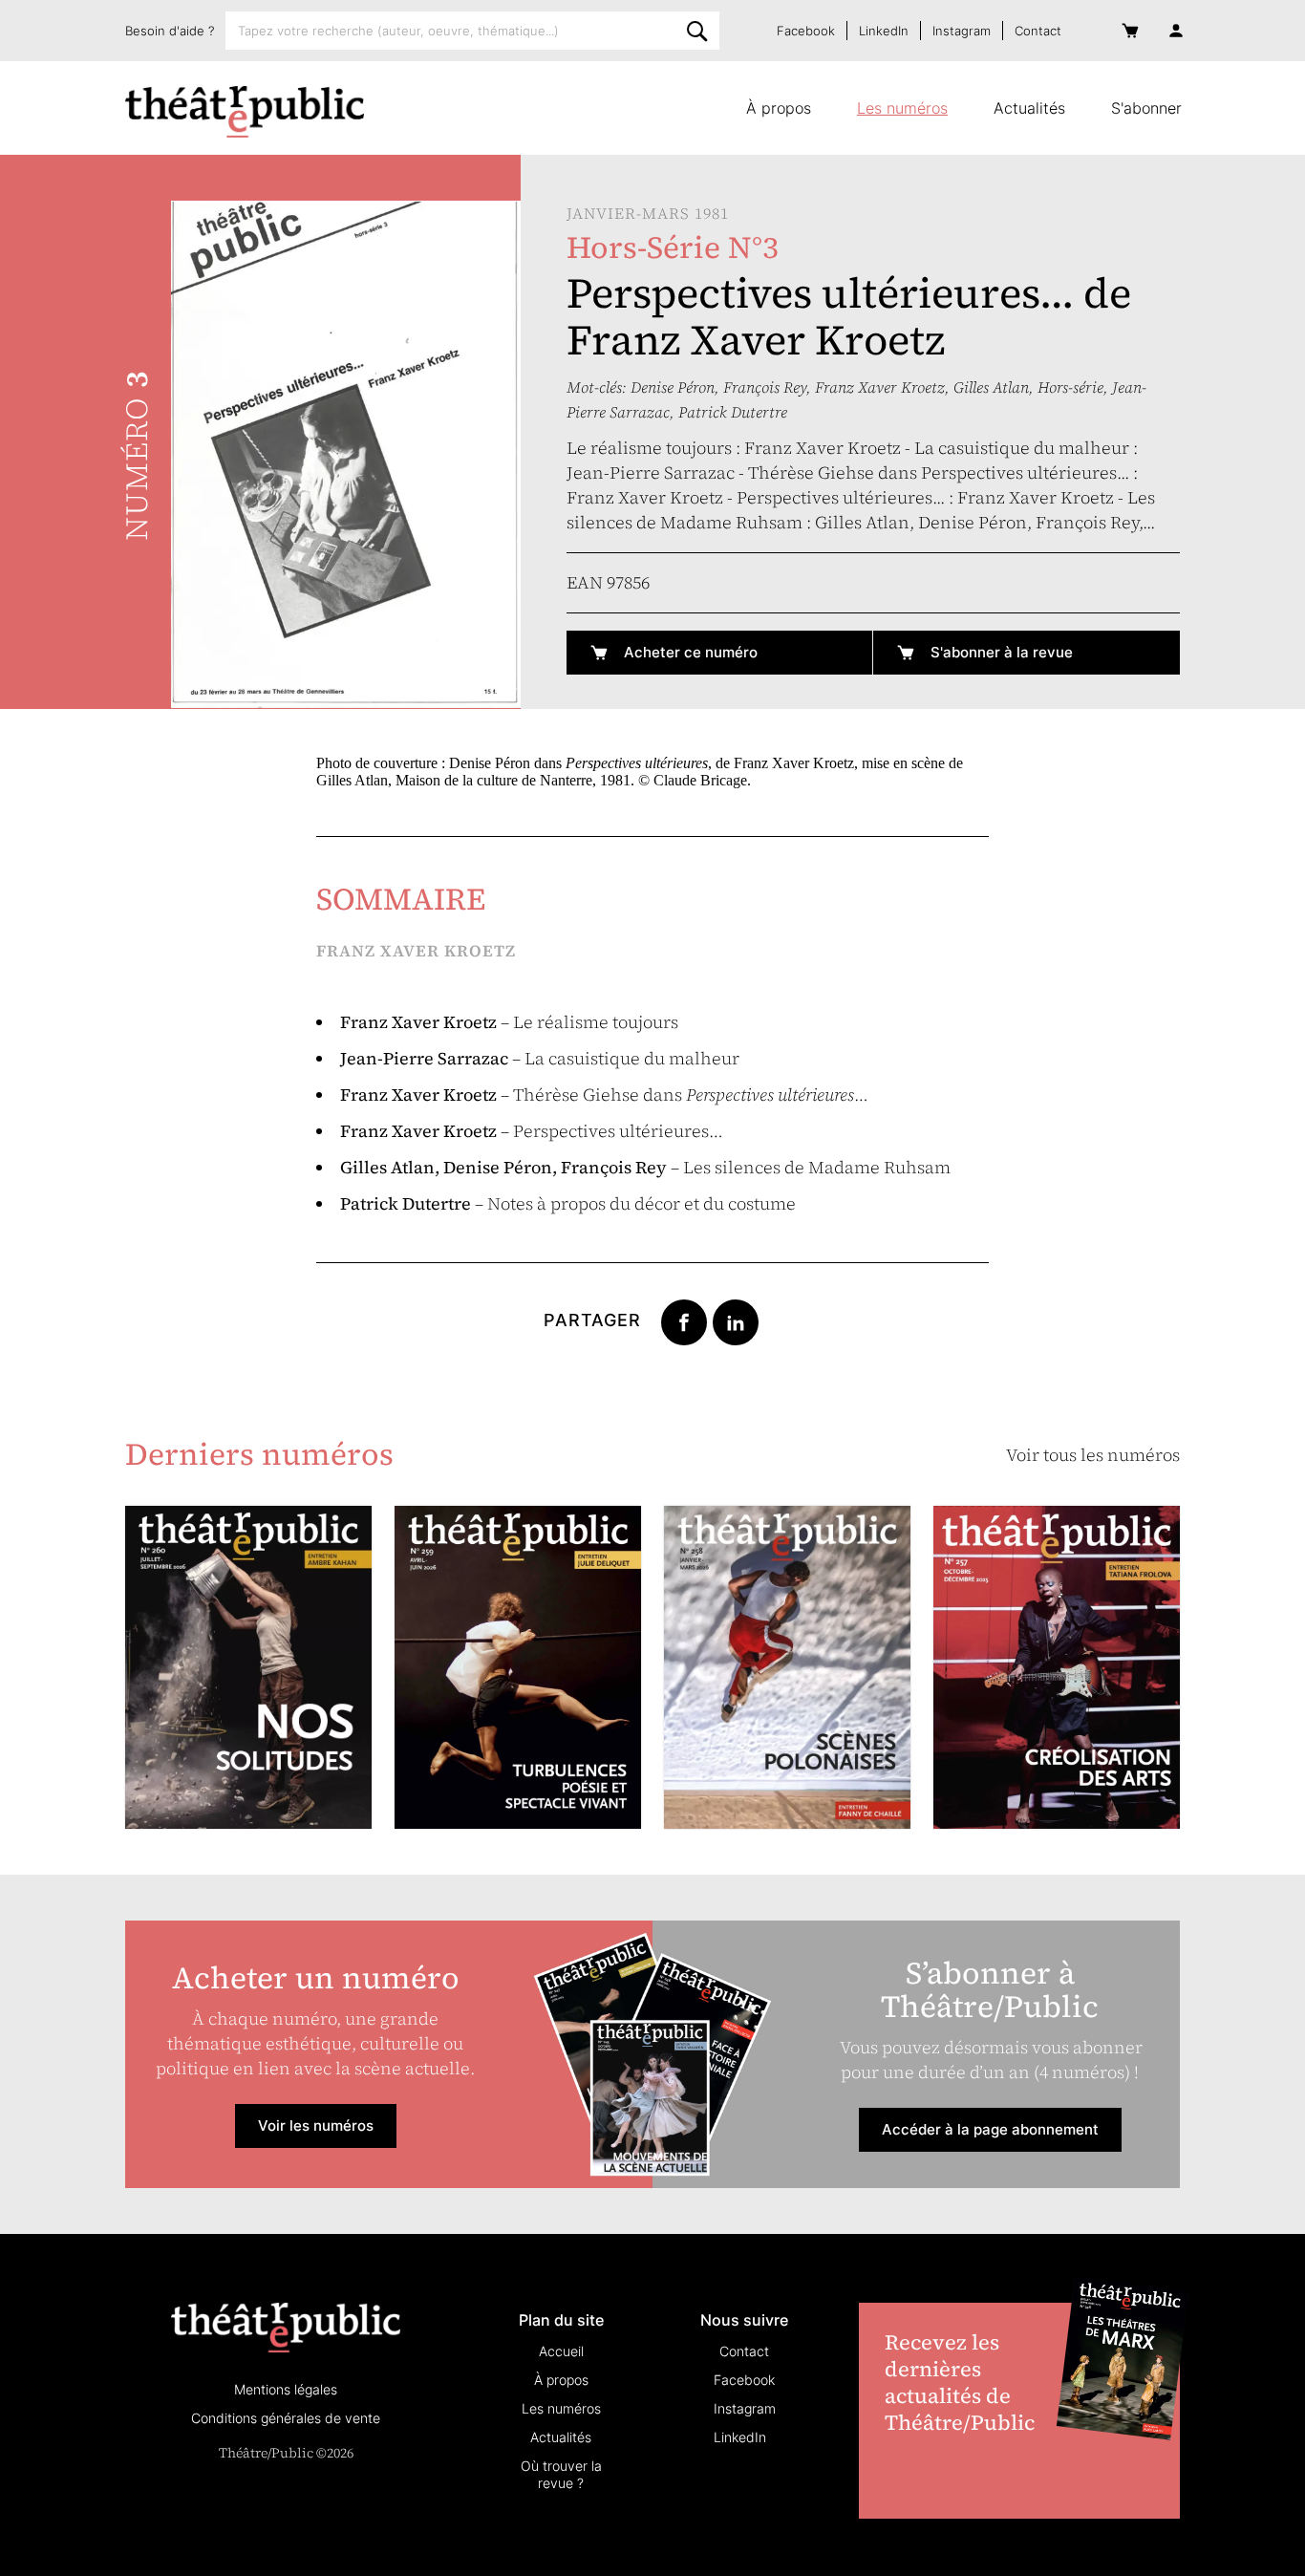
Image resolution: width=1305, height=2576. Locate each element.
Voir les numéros (316, 2125)
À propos (779, 108)
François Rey (765, 387)
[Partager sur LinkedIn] (736, 1320)
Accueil (561, 2351)
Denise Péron (673, 387)
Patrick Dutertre (733, 412)
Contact (1038, 31)
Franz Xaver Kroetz (880, 387)
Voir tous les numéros (1093, 1455)
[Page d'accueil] (245, 112)
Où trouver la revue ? (561, 2474)
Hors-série (1070, 387)
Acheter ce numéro (691, 652)
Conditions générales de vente (286, 2418)
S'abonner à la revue (1002, 652)
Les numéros (902, 108)
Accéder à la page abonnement (990, 2129)
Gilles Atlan (991, 387)
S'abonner (1146, 108)
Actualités (1029, 108)
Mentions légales (286, 2389)
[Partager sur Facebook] (684, 1320)
